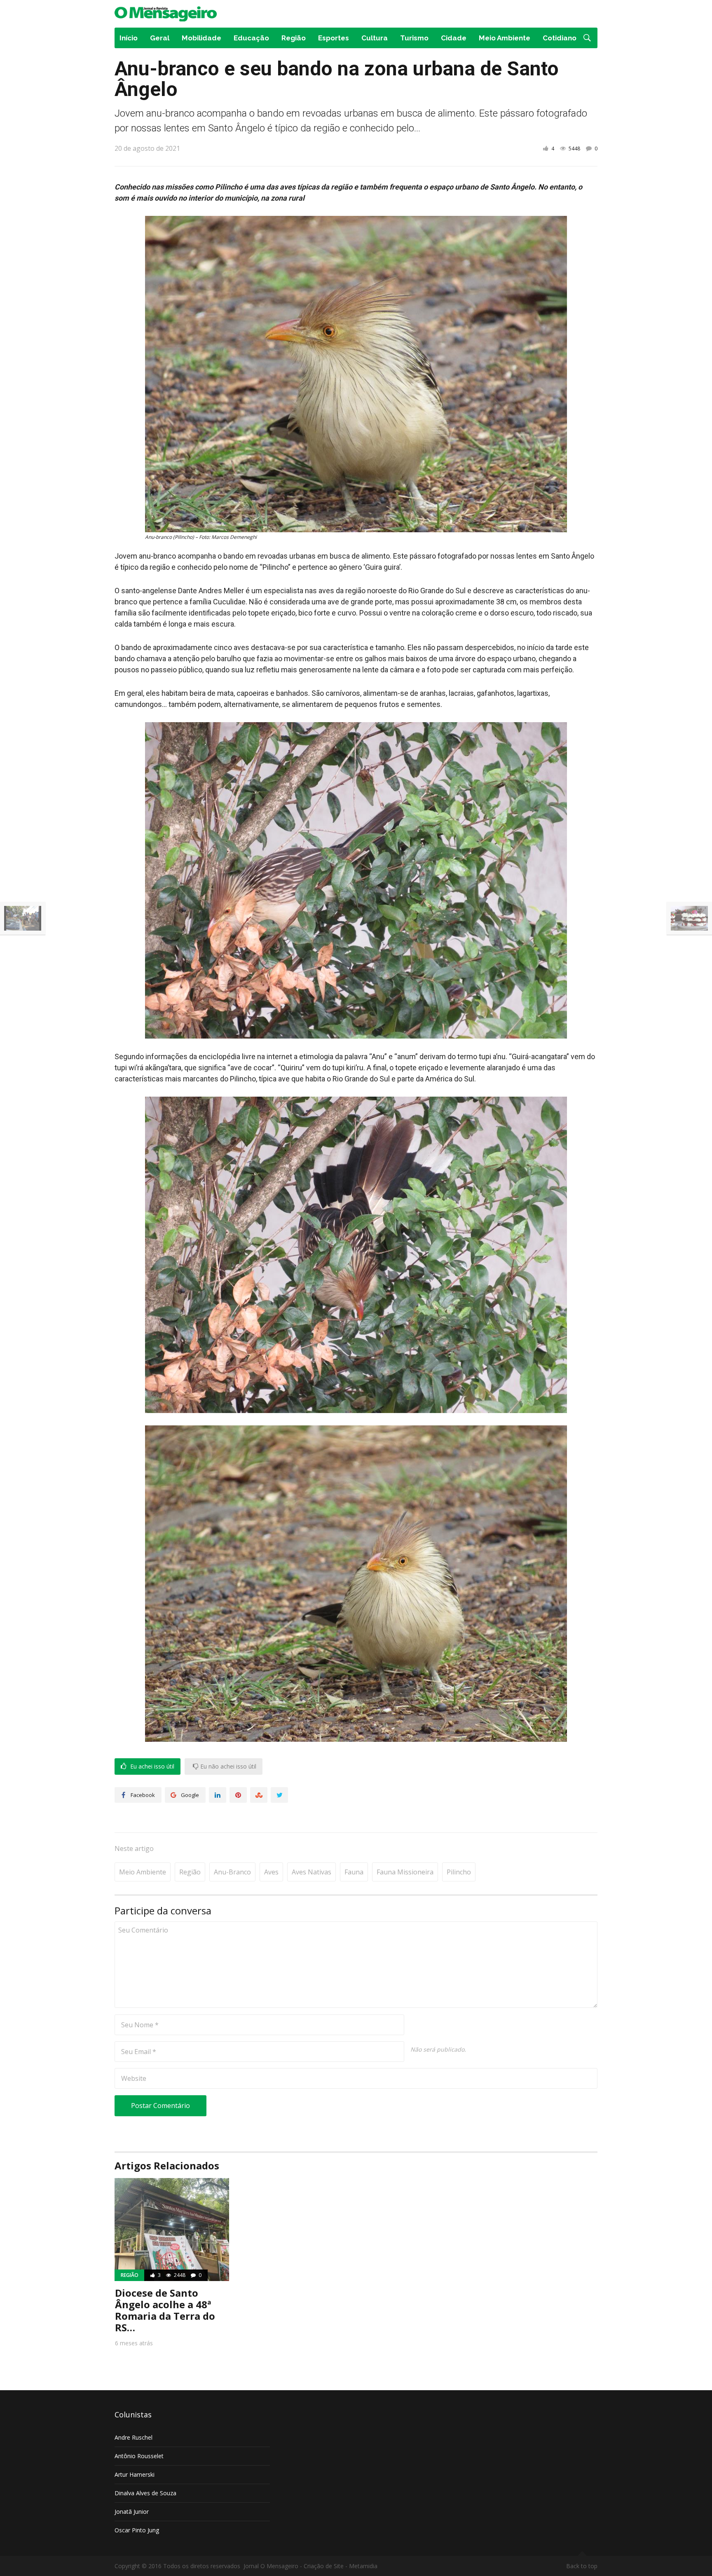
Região (294, 38)
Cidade (454, 38)
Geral (160, 38)
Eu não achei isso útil (227, 1766)
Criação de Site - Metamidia (341, 2566)
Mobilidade (201, 38)
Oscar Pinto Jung (137, 2530)
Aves (271, 1872)
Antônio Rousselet (139, 2456)
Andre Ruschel (133, 2437)
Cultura (375, 38)
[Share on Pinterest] (238, 1795)
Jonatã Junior (132, 2512)
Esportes (334, 38)
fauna (354, 1872)
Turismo (414, 38)
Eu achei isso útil (151, 1766)
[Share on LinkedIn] (218, 1795)
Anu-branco (232, 1872)
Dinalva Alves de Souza (145, 2493)
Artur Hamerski (135, 2474)
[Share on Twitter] (279, 1795)
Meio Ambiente (505, 38)
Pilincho (459, 1872)
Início (129, 38)
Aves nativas (311, 1872)
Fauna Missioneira (405, 1872)
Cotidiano (560, 38)
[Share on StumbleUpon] (259, 1795)
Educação (251, 38)
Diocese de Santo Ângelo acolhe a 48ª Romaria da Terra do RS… (165, 2310)
